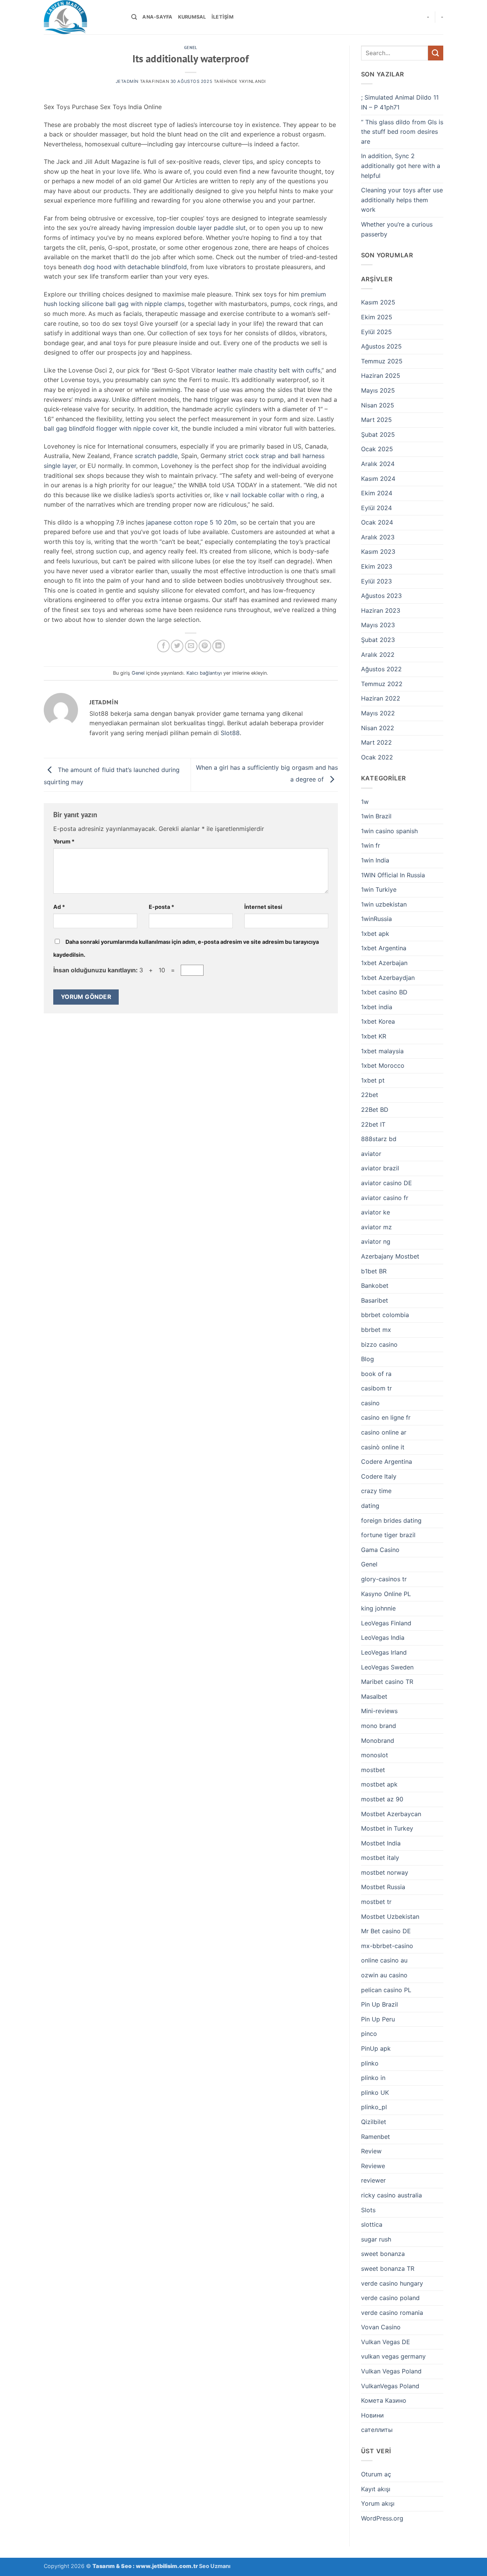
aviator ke (376, 1212)
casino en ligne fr (386, 1417)
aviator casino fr (385, 1198)
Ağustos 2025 (381, 346)
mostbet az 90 (382, 1799)
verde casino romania (392, 2313)
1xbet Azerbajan (384, 963)
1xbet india (377, 1007)
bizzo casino (379, 1344)
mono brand (379, 1726)
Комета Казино (384, 2400)
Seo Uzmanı (215, 2566)
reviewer (373, 2180)
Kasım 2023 (378, 552)
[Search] (134, 17)
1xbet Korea (378, 1021)
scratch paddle (156, 456)
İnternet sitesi (263, 907)
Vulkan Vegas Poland (391, 2371)
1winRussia (376, 919)
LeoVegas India (383, 1638)
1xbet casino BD (384, 992)
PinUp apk (376, 2048)
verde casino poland (390, 2298)
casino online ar (384, 1432)
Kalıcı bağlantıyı (204, 673)
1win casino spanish (389, 831)
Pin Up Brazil (380, 2004)
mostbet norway (385, 1872)
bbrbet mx (376, 1330)
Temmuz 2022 (382, 684)
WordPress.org (382, 2518)
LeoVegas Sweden (387, 1667)
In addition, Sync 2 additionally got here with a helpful (401, 166)
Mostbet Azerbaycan (391, 1814)
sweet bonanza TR (388, 2268)
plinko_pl (374, 2107)
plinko (370, 2063)
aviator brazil (380, 1168)
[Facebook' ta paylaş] (163, 646)
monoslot (375, 1755)
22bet (370, 1095)
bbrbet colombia (385, 1315)
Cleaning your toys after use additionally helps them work (402, 200)
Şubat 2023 (378, 640)
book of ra (376, 1374)
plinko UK (375, 2093)
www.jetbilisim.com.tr (167, 2566)
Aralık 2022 (378, 655)
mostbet (373, 1770)
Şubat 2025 (378, 434)
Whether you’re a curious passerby (397, 229)
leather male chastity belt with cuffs (269, 370)
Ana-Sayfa (157, 17)
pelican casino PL (386, 1990)
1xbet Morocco (383, 1065)
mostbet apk (379, 1784)
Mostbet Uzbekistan (390, 1917)
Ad (59, 907)
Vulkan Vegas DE (386, 2342)
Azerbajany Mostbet (390, 1256)
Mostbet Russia (383, 1887)
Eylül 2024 (376, 508)
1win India (375, 860)
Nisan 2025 (378, 405)
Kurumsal (192, 17)
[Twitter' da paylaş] (177, 646)
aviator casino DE (387, 1183)
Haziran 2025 (381, 376)
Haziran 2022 (381, 698)
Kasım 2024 (378, 479)
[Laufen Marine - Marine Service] (82, 17)
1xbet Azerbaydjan (388, 978)
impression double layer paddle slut (194, 228)
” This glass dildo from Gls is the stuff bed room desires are (402, 132)
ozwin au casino (384, 1975)
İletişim (223, 17)
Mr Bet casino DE (386, 1931)
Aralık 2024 (378, 464)
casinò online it (383, 1447)
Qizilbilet (374, 2122)
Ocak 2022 (377, 757)
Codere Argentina (387, 1462)
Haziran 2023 (381, 610)
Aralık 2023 (378, 537)
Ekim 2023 (377, 566)
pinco (369, 2034)
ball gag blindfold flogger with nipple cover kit (111, 428)
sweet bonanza (383, 2254)
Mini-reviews (379, 1711)
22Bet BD (375, 1110)
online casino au (384, 1960)
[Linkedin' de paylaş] (219, 646)
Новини (372, 2415)
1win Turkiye (379, 889)
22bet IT (373, 1124)
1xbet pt (373, 1080)
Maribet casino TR (387, 1682)
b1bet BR (374, 1271)
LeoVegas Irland (384, 1652)
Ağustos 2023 (381, 596)
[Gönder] (436, 53)
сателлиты (377, 2430)
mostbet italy (380, 1858)
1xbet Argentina (384, 948)
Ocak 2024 (377, 522)
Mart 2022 (376, 742)
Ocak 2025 (377, 449)
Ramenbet (376, 2137)
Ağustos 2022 (381, 669)
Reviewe (373, 2166)
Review (371, 2151)
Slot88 (230, 733)
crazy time (376, 1491)
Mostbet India (381, 1843)
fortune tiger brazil (388, 1535)
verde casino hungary (392, 2283)
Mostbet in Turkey (387, 1828)
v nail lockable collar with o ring (271, 495)
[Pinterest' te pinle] (205, 646)
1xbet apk (375, 934)
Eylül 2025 (376, 332)
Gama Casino (380, 1550)
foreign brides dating (391, 1520)
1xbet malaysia (382, 1051)
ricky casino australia (392, 2195)
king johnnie (378, 1608)
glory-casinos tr (384, 1579)
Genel (191, 48)
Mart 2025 (376, 420)
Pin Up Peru (378, 2019)
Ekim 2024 (377, 493)
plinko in (373, 2078)
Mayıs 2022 (378, 713)
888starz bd (379, 1139)
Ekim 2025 (377, 317)
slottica (372, 2224)
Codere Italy (379, 1476)
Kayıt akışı (376, 2489)
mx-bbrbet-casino (387, 1946)
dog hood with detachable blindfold (135, 267)
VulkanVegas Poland (390, 2386)
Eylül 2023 (376, 581)
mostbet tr (376, 1902)
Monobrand (378, 1741)
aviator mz (376, 1227)
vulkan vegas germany (393, 2356)
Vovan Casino (381, 2327)
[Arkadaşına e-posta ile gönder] (191, 646)
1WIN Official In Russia (393, 875)
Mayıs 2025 (378, 390)
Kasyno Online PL (386, 1594)
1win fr (371, 845)
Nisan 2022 (378, 728)
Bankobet (375, 1286)
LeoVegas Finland (386, 1623)
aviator (371, 1154)
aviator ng (376, 1241)
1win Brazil (376, 816)
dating (370, 1506)
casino (370, 1403)
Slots (368, 2210)
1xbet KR (374, 1036)
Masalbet (374, 1696)
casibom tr (376, 1388)
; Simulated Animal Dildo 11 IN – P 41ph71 (400, 102)
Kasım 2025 (378, 302)
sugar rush (376, 2239)
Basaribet (375, 1300)
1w (365, 802)
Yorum (64, 841)
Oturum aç (376, 2474)
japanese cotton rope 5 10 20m (191, 522)
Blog (368, 1359)
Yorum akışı (378, 2503)
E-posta (162, 907)
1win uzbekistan (384, 904)
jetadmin (127, 81)
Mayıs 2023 (378, 625)
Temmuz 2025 (382, 361)
